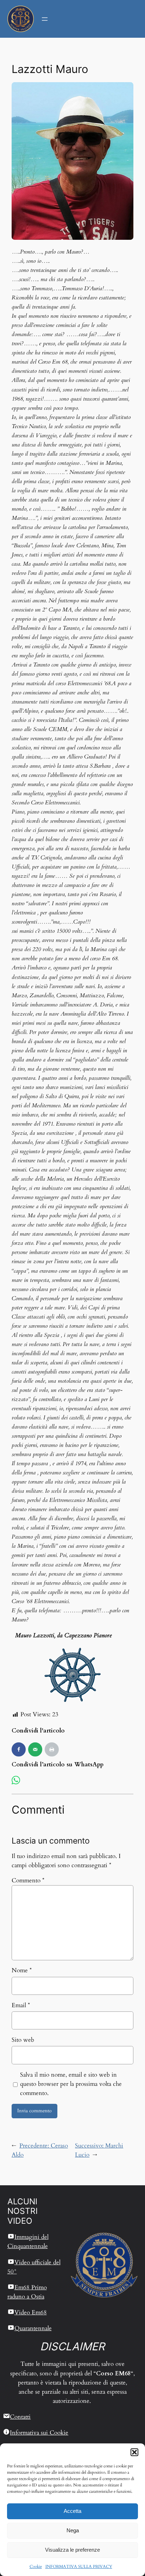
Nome (22, 1970)
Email (21, 2005)
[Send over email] (35, 1749)
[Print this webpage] (52, 1749)
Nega (73, 2530)
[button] (134, 2452)
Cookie (36, 2566)
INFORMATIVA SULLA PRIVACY (79, 2566)
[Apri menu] (45, 19)
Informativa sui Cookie (39, 2433)
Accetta (72, 2511)
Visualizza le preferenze (72, 2550)
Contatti (20, 2417)
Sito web (23, 2040)
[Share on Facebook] (19, 1749)
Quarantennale (33, 2328)
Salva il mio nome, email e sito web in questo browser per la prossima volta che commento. (71, 2084)
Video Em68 (31, 2312)
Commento (28, 1880)
